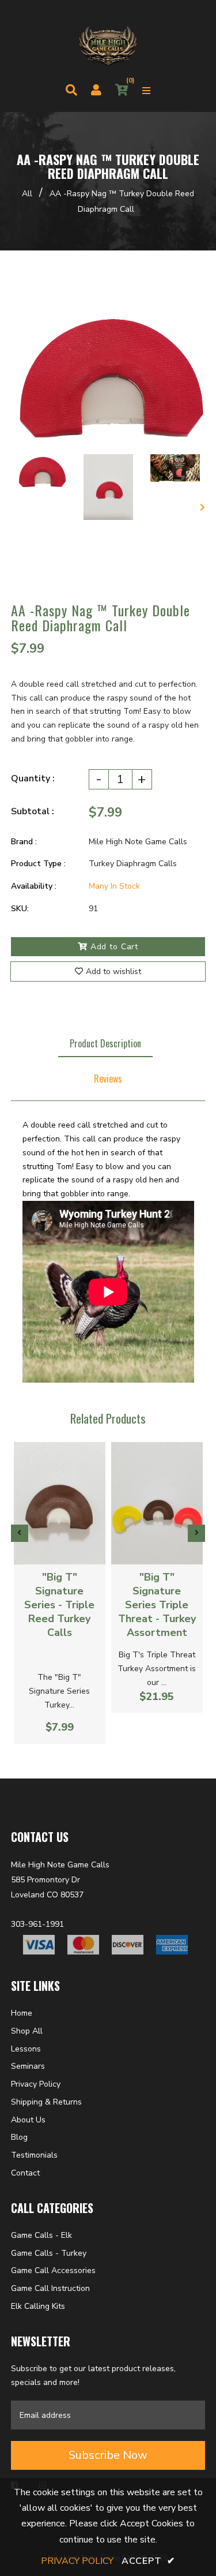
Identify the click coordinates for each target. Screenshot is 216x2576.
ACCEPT (148, 2561)
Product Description (105, 1043)
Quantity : (33, 778)
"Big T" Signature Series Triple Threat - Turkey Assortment (157, 1605)
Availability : (34, 886)
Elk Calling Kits (38, 2306)
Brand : (24, 842)
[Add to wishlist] (69, 1551)
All (27, 194)
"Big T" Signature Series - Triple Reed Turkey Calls (59, 1605)
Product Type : (38, 864)
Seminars (28, 2066)
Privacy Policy (36, 2084)
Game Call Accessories (53, 2270)
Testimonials (34, 2155)
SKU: (20, 909)
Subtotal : (33, 811)
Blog (19, 2137)
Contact (25, 2173)
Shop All (27, 2031)
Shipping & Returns (46, 2102)
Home (22, 2013)
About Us (28, 2120)
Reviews (108, 1079)
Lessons (26, 2049)
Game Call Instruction (50, 2288)
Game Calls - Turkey (49, 2253)
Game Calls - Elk (41, 2235)
